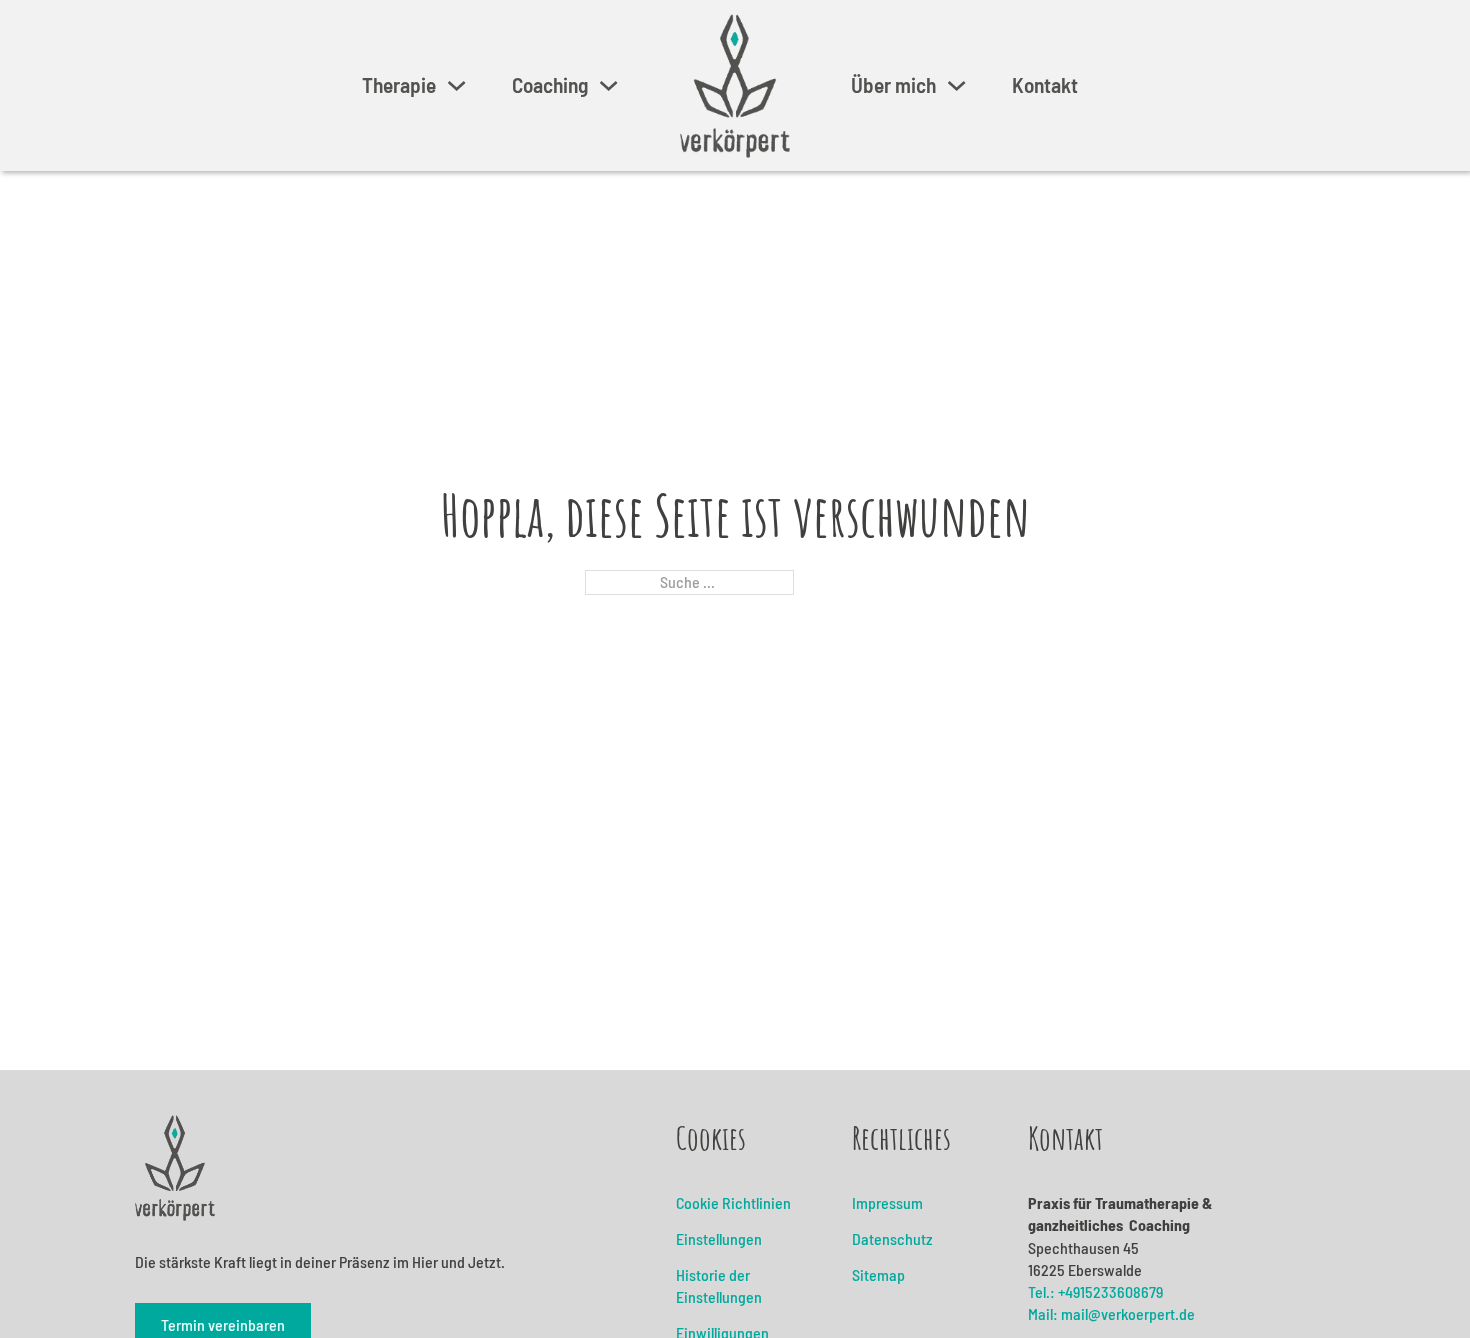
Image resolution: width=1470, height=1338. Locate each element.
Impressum (887, 1202)
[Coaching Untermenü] (608, 85)
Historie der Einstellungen (719, 1285)
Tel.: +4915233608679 (1095, 1291)
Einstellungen (719, 1238)
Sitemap (878, 1274)
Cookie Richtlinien (733, 1202)
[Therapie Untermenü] (456, 85)
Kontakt (1045, 85)
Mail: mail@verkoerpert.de (1111, 1313)
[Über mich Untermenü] (956, 85)
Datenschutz (892, 1238)
